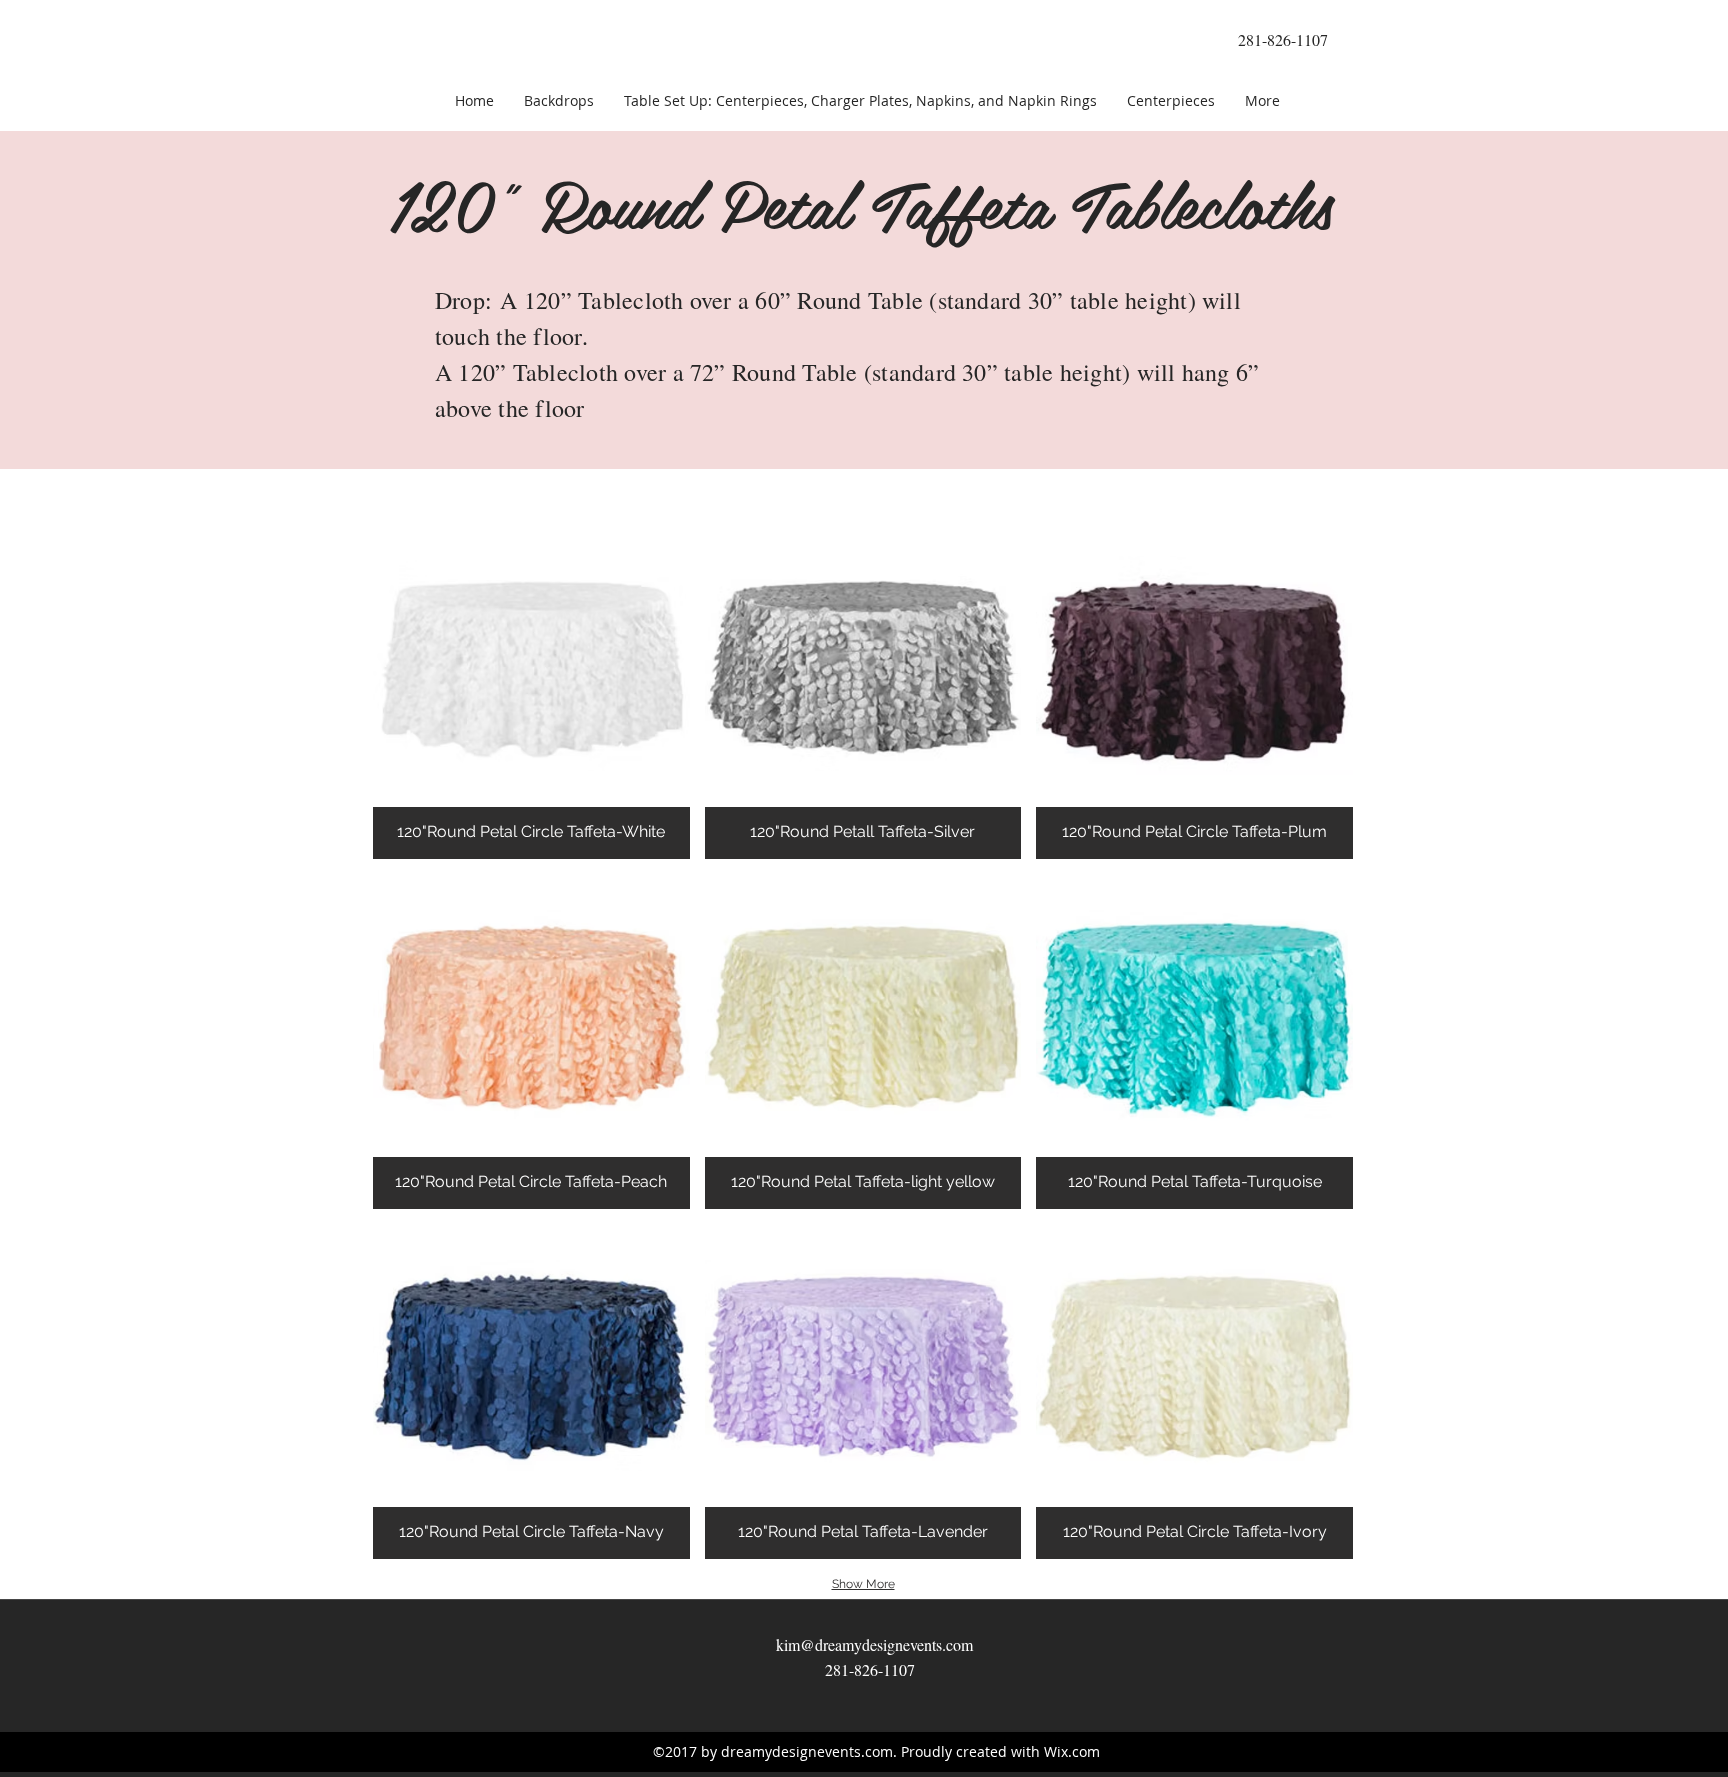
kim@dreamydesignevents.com (874, 1644)
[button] (531, 691)
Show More (863, 1584)
